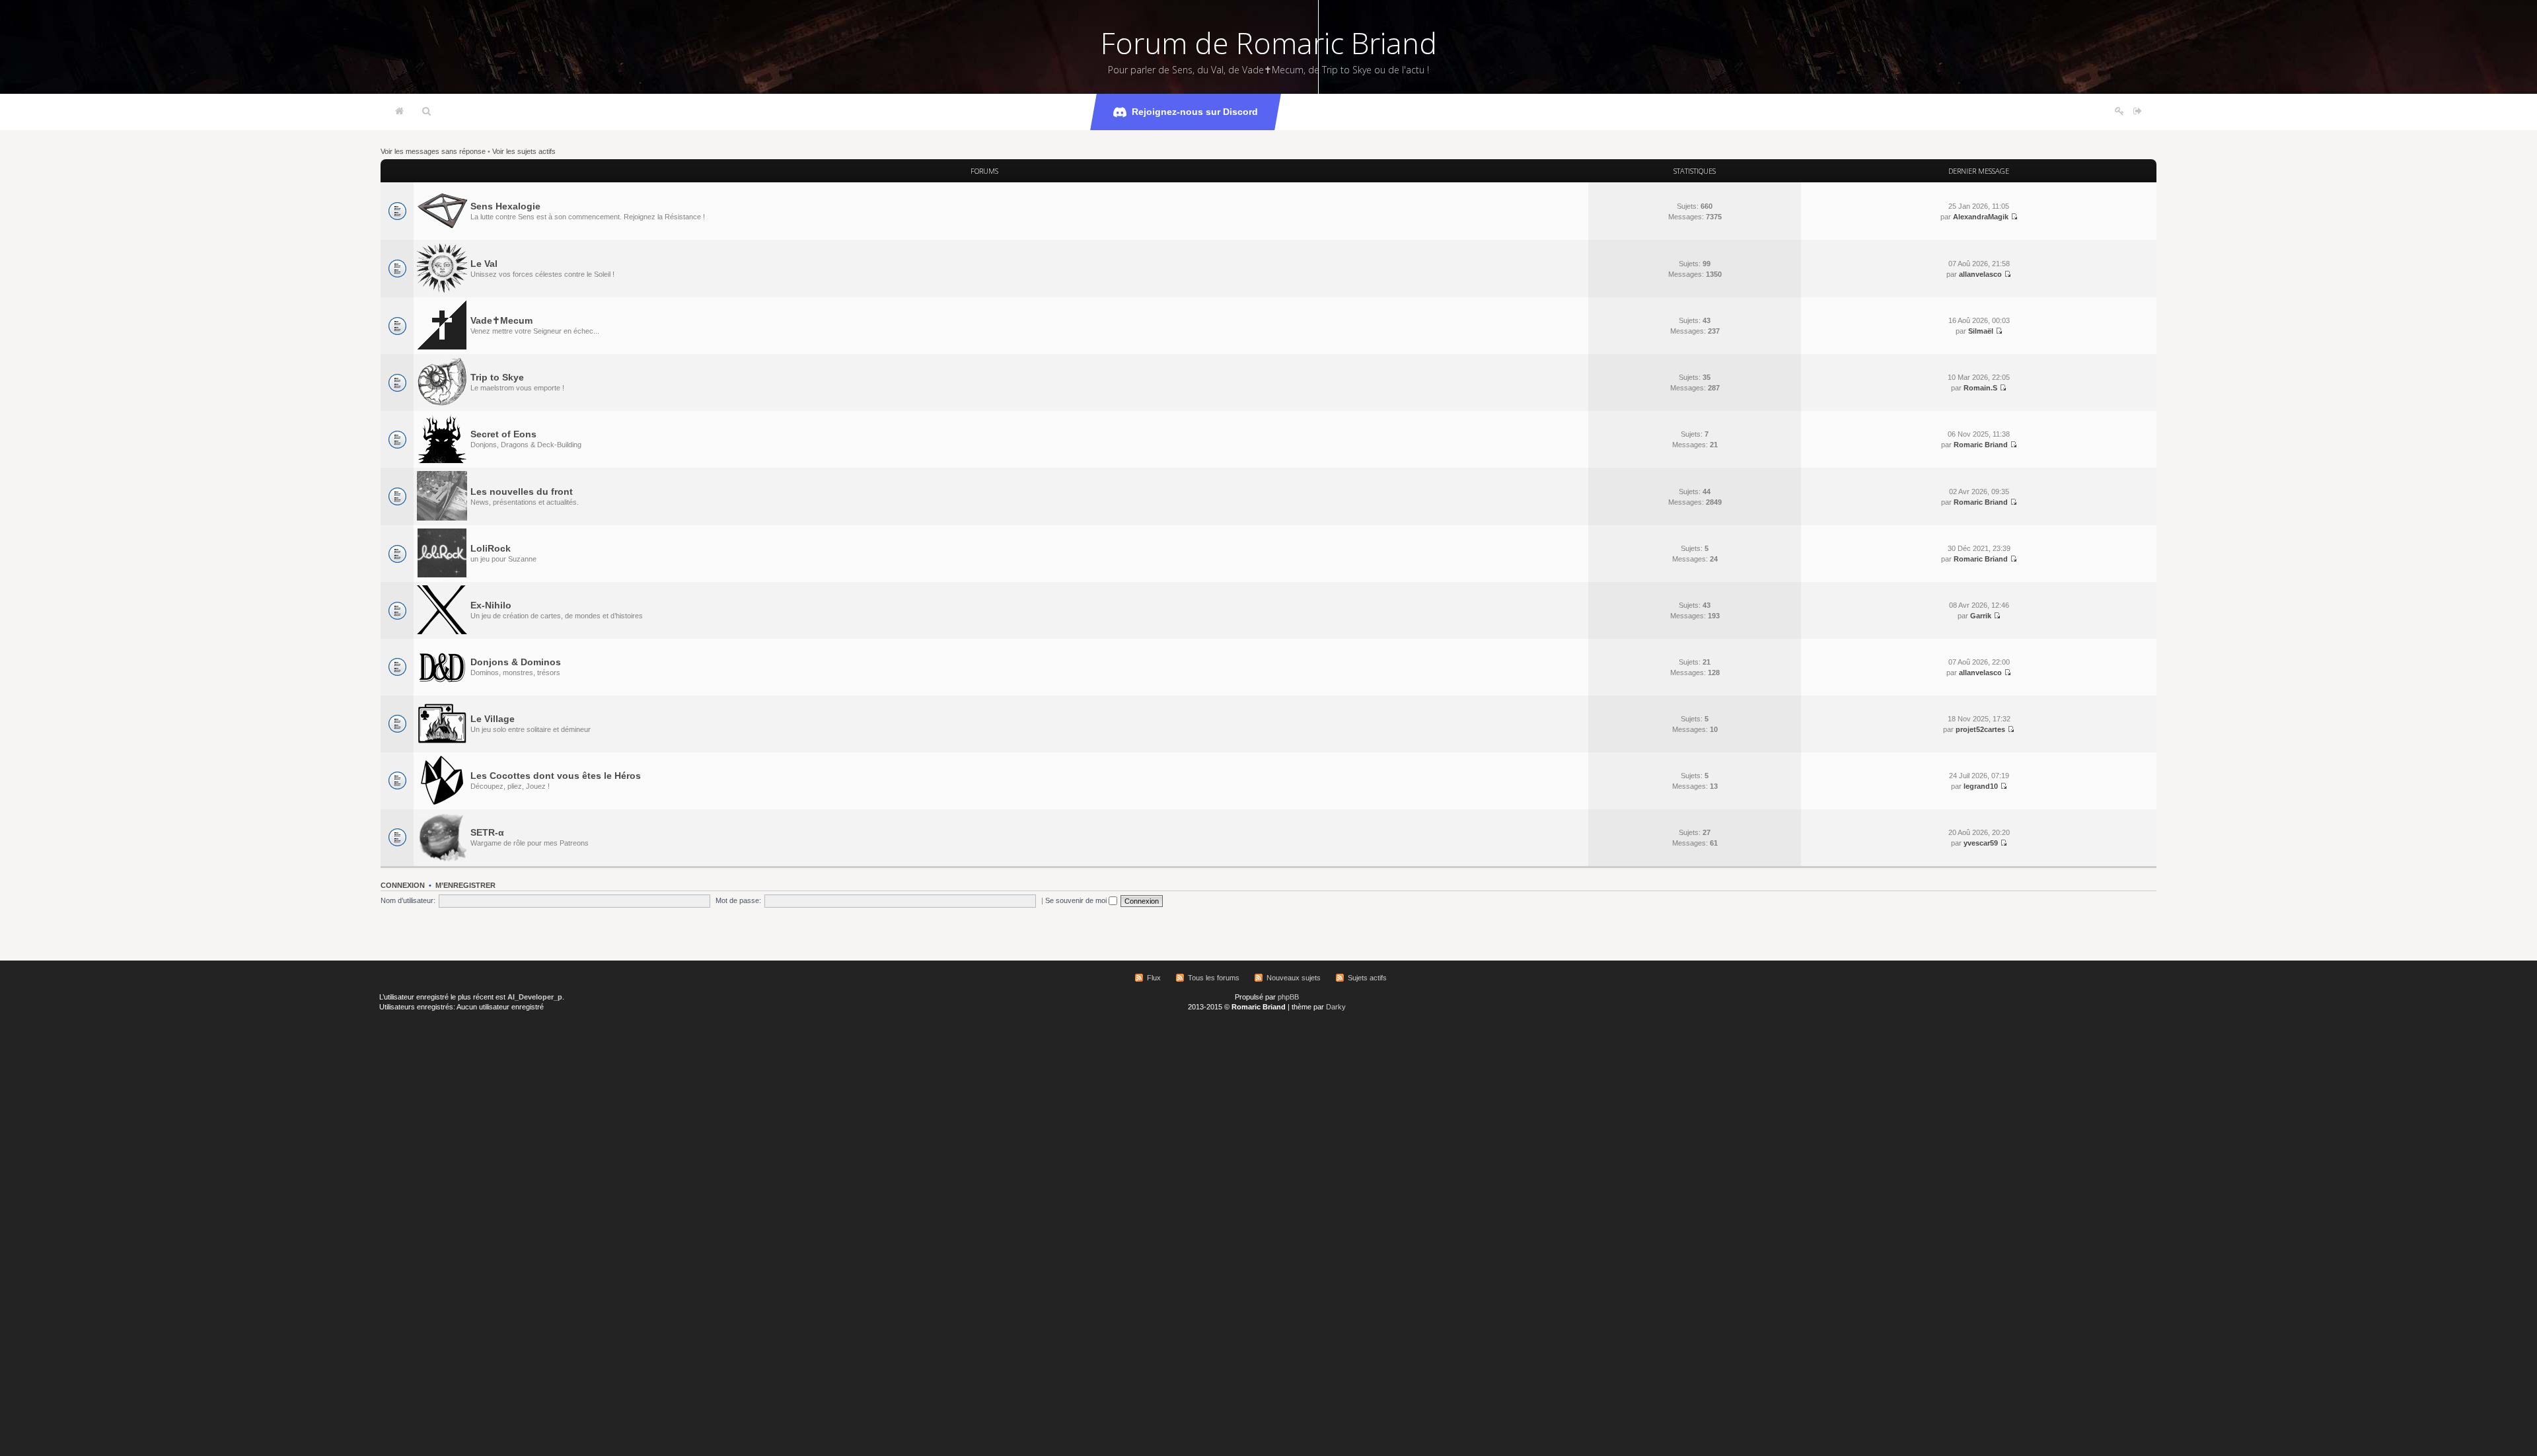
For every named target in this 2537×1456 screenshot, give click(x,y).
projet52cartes (1980, 729)
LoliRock (491, 548)
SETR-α (487, 832)
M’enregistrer (465, 885)
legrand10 (1981, 786)
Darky (1336, 1007)
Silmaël (1981, 331)
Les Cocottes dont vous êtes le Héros (556, 776)
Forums (984, 171)
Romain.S (1980, 388)
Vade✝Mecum (501, 320)
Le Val (484, 264)
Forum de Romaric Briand (1269, 43)
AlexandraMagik (1981, 217)
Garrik (1981, 616)
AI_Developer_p (535, 997)
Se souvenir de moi (1077, 900)
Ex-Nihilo (491, 605)
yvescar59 (1981, 843)
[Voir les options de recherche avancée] (426, 112)
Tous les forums (1214, 978)
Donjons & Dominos (516, 662)
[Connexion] (2138, 112)
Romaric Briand (1981, 445)
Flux (1154, 978)
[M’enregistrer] (2119, 112)
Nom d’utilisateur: (408, 900)
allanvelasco (1980, 274)
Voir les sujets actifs (524, 151)
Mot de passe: (738, 900)
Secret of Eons (503, 434)
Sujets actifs (1367, 978)
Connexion (403, 885)
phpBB (1288, 997)
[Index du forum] (399, 112)
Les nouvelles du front (522, 491)
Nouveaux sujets (1294, 978)
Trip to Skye (497, 377)
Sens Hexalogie (505, 206)
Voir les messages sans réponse (433, 151)
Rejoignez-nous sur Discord (1195, 112)
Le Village (493, 719)
